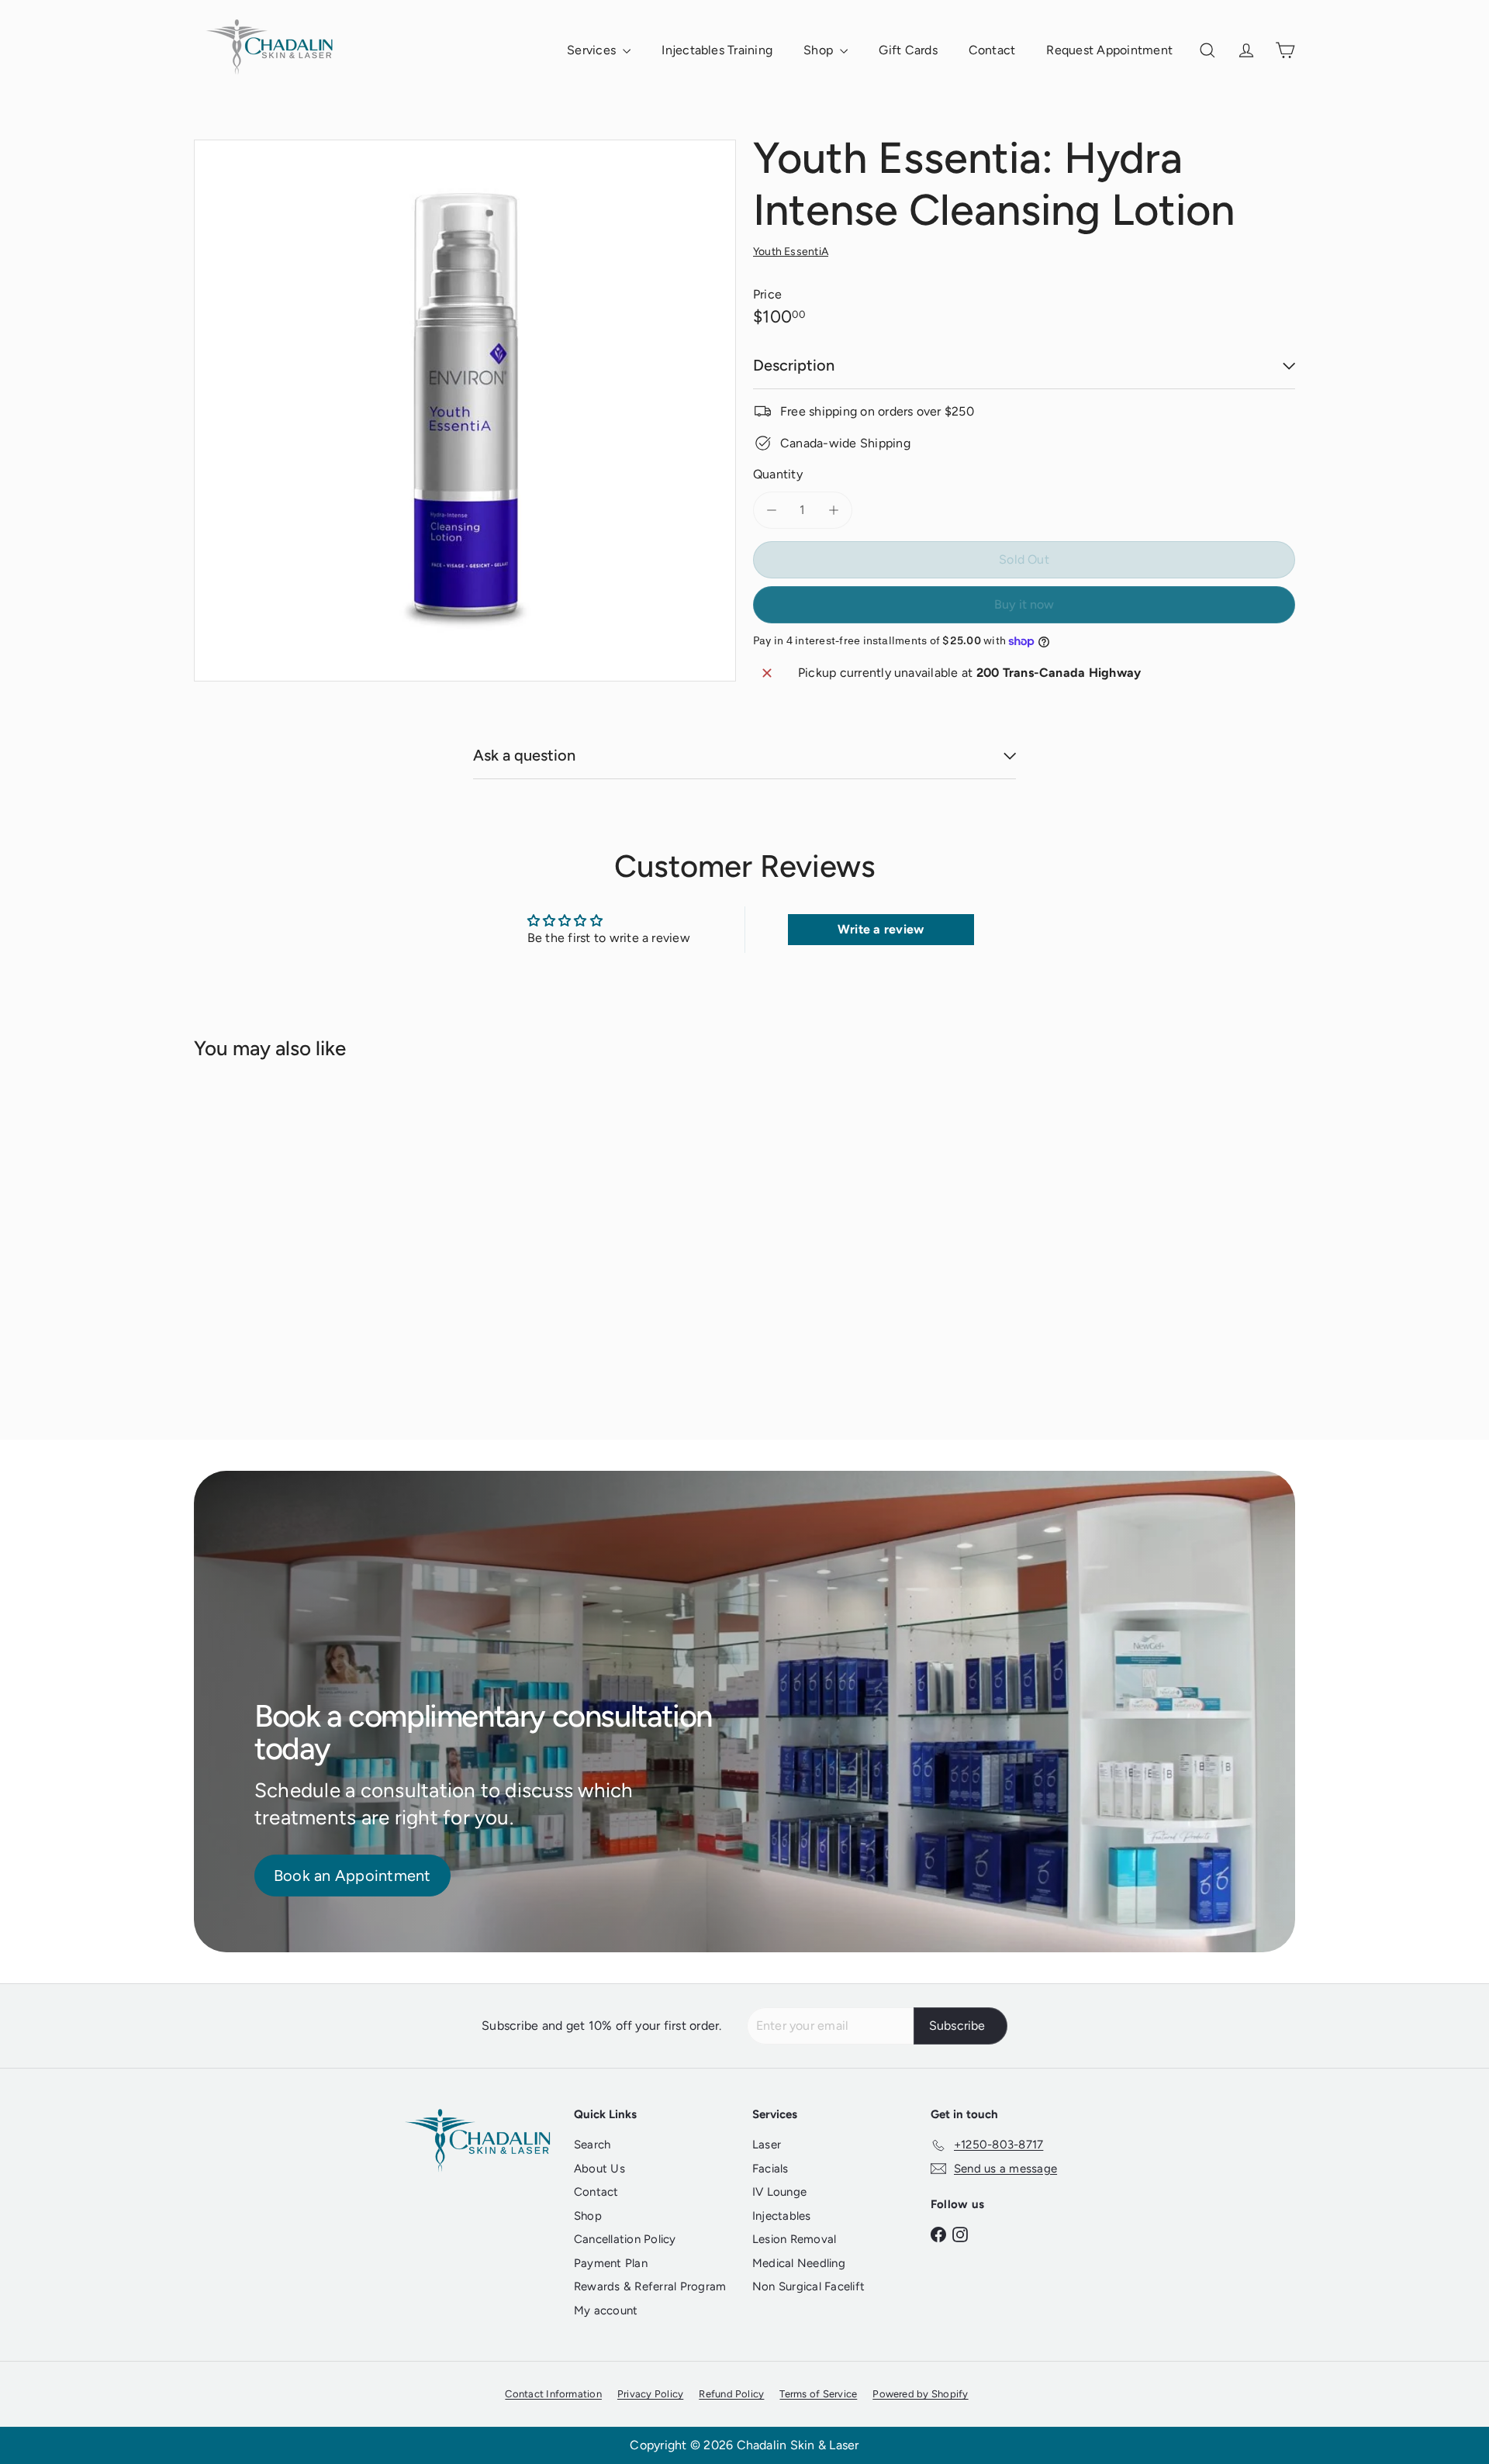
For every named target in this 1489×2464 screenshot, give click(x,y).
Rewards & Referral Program (650, 2286)
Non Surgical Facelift (808, 2286)
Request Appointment (1109, 50)
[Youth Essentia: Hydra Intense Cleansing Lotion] (279, 1239)
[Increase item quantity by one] (834, 510)
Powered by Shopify (920, 2394)
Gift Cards (908, 50)
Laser (767, 2145)
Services (593, 50)
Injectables (782, 2216)
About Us (599, 2169)
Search (592, 2145)
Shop (820, 50)
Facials (770, 2169)
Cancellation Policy (625, 2239)
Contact (992, 50)
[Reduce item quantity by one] (772, 510)
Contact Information (553, 2394)
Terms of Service (818, 2394)
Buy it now (1024, 604)
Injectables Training (717, 50)
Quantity (778, 474)
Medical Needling (799, 2263)
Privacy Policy (650, 2394)
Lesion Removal (794, 2239)
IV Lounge (779, 2192)
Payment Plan (611, 2263)
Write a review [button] (881, 929)
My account (606, 2310)
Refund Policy (731, 2394)
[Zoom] (465, 411)
